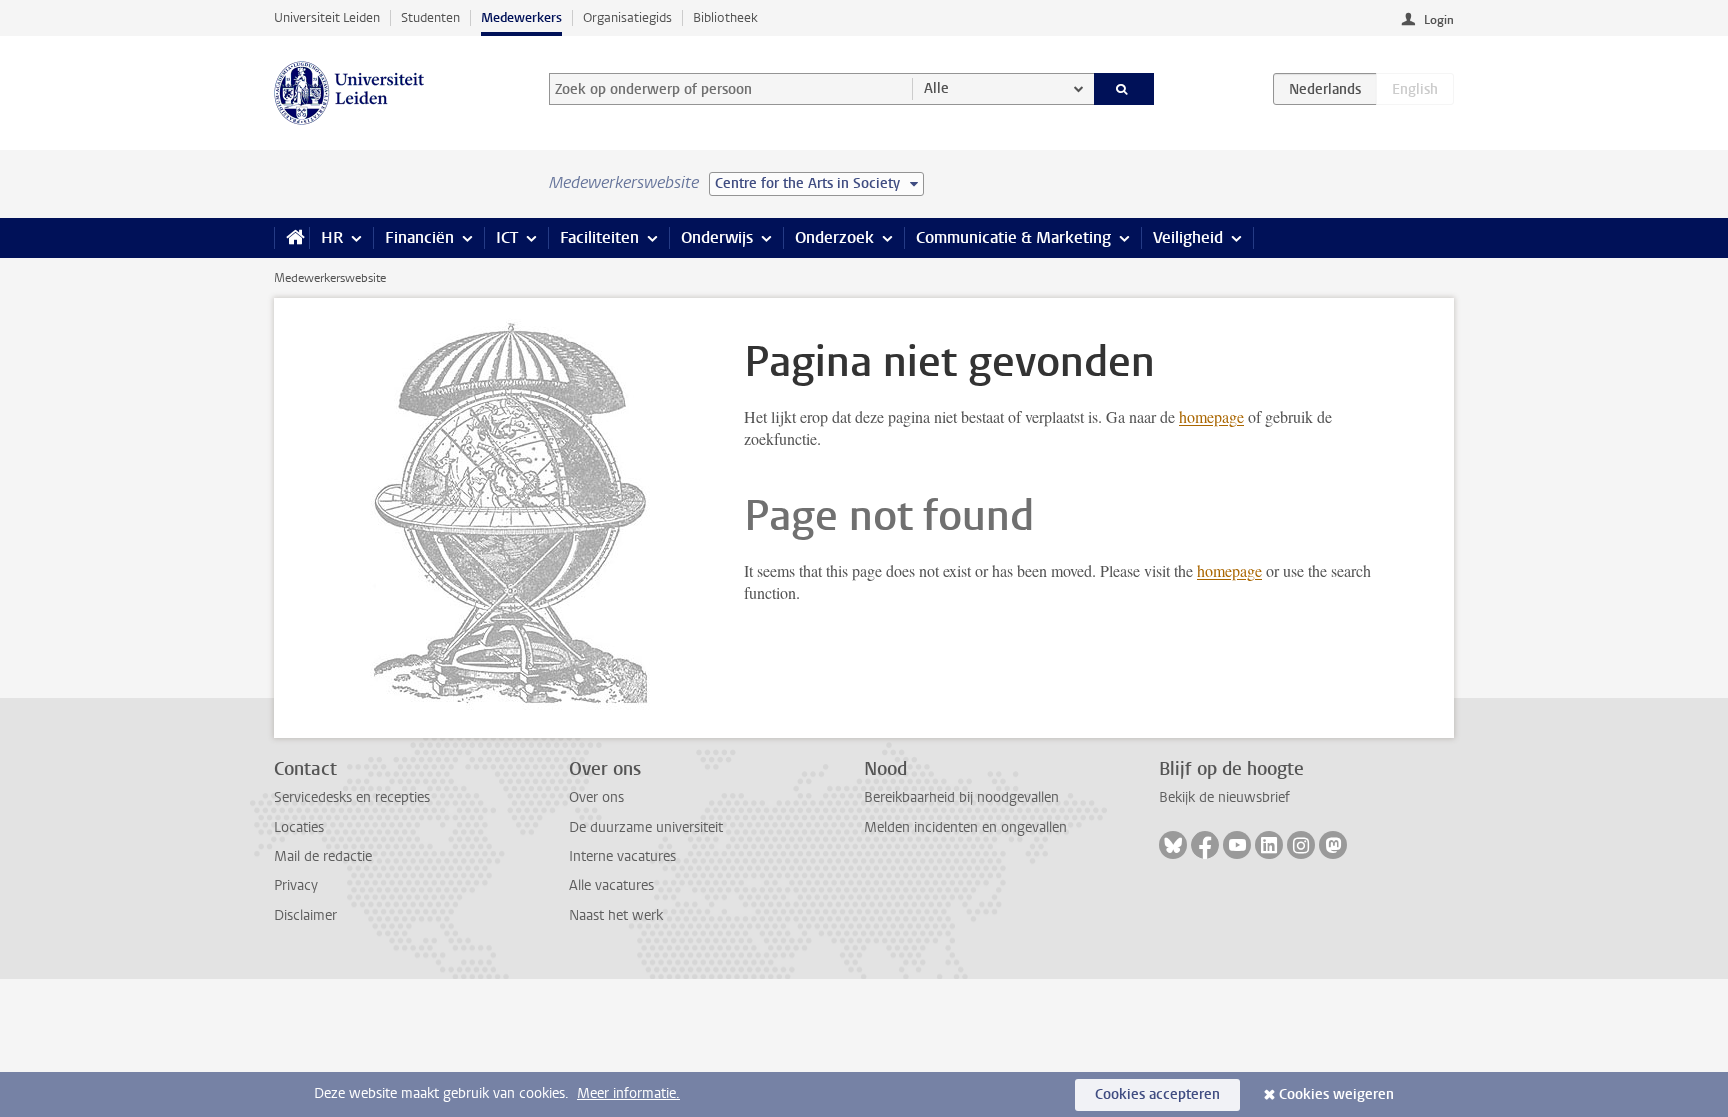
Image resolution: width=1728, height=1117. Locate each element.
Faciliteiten (599, 237)
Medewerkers (521, 17)
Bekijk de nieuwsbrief (1224, 797)
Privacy (296, 885)
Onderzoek (834, 237)
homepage (1211, 416)
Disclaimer (305, 915)
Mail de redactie (323, 856)
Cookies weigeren (1336, 1094)
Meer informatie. (628, 1093)
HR (332, 237)
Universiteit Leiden (327, 17)
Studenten (430, 17)
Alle (936, 88)
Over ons (596, 797)
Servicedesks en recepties (352, 797)
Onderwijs (717, 237)
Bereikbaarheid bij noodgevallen (961, 797)
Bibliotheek (725, 17)
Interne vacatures (622, 856)
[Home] (291, 238)
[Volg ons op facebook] (1205, 845)
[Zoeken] (1124, 89)
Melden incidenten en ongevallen (965, 827)
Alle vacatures (611, 885)
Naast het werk (616, 915)
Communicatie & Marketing (1013, 237)
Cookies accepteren (1157, 1094)
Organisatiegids (627, 17)
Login (1439, 20)
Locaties (299, 827)
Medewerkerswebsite (330, 278)
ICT (507, 237)
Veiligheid (1188, 237)
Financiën (419, 237)
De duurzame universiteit (646, 827)
